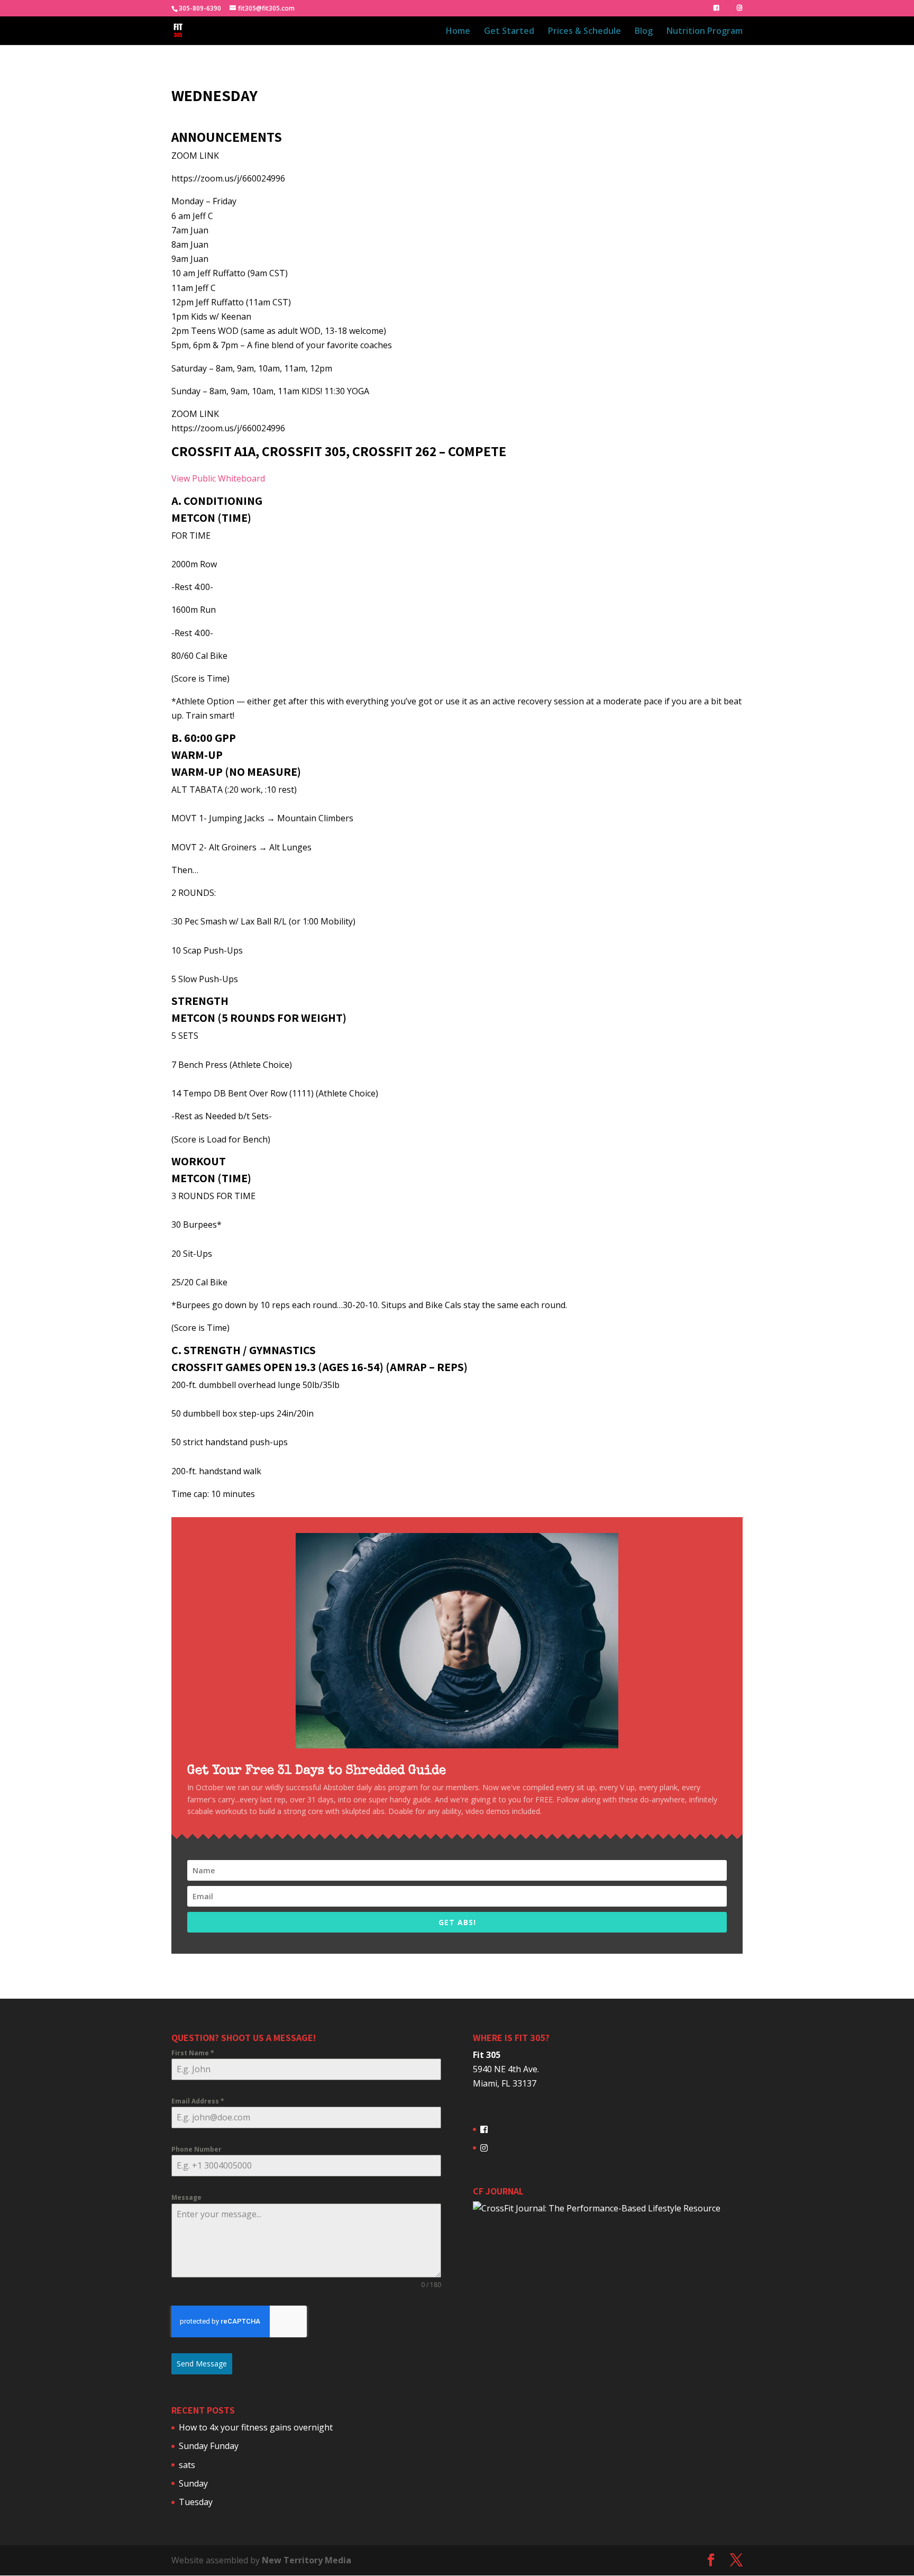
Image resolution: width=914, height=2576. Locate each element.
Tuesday (196, 2502)
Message (186, 2197)
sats (187, 2465)
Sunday (193, 2483)
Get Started (509, 32)
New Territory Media (307, 2560)
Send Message (202, 2364)
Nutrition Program (705, 32)
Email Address (198, 2101)
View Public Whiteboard (218, 478)
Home (458, 32)
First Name (193, 2053)
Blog (644, 32)
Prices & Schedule (584, 32)
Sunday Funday (209, 2446)
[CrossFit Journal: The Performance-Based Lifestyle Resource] (597, 2208)
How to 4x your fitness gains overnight (256, 2427)
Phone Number (196, 2149)
